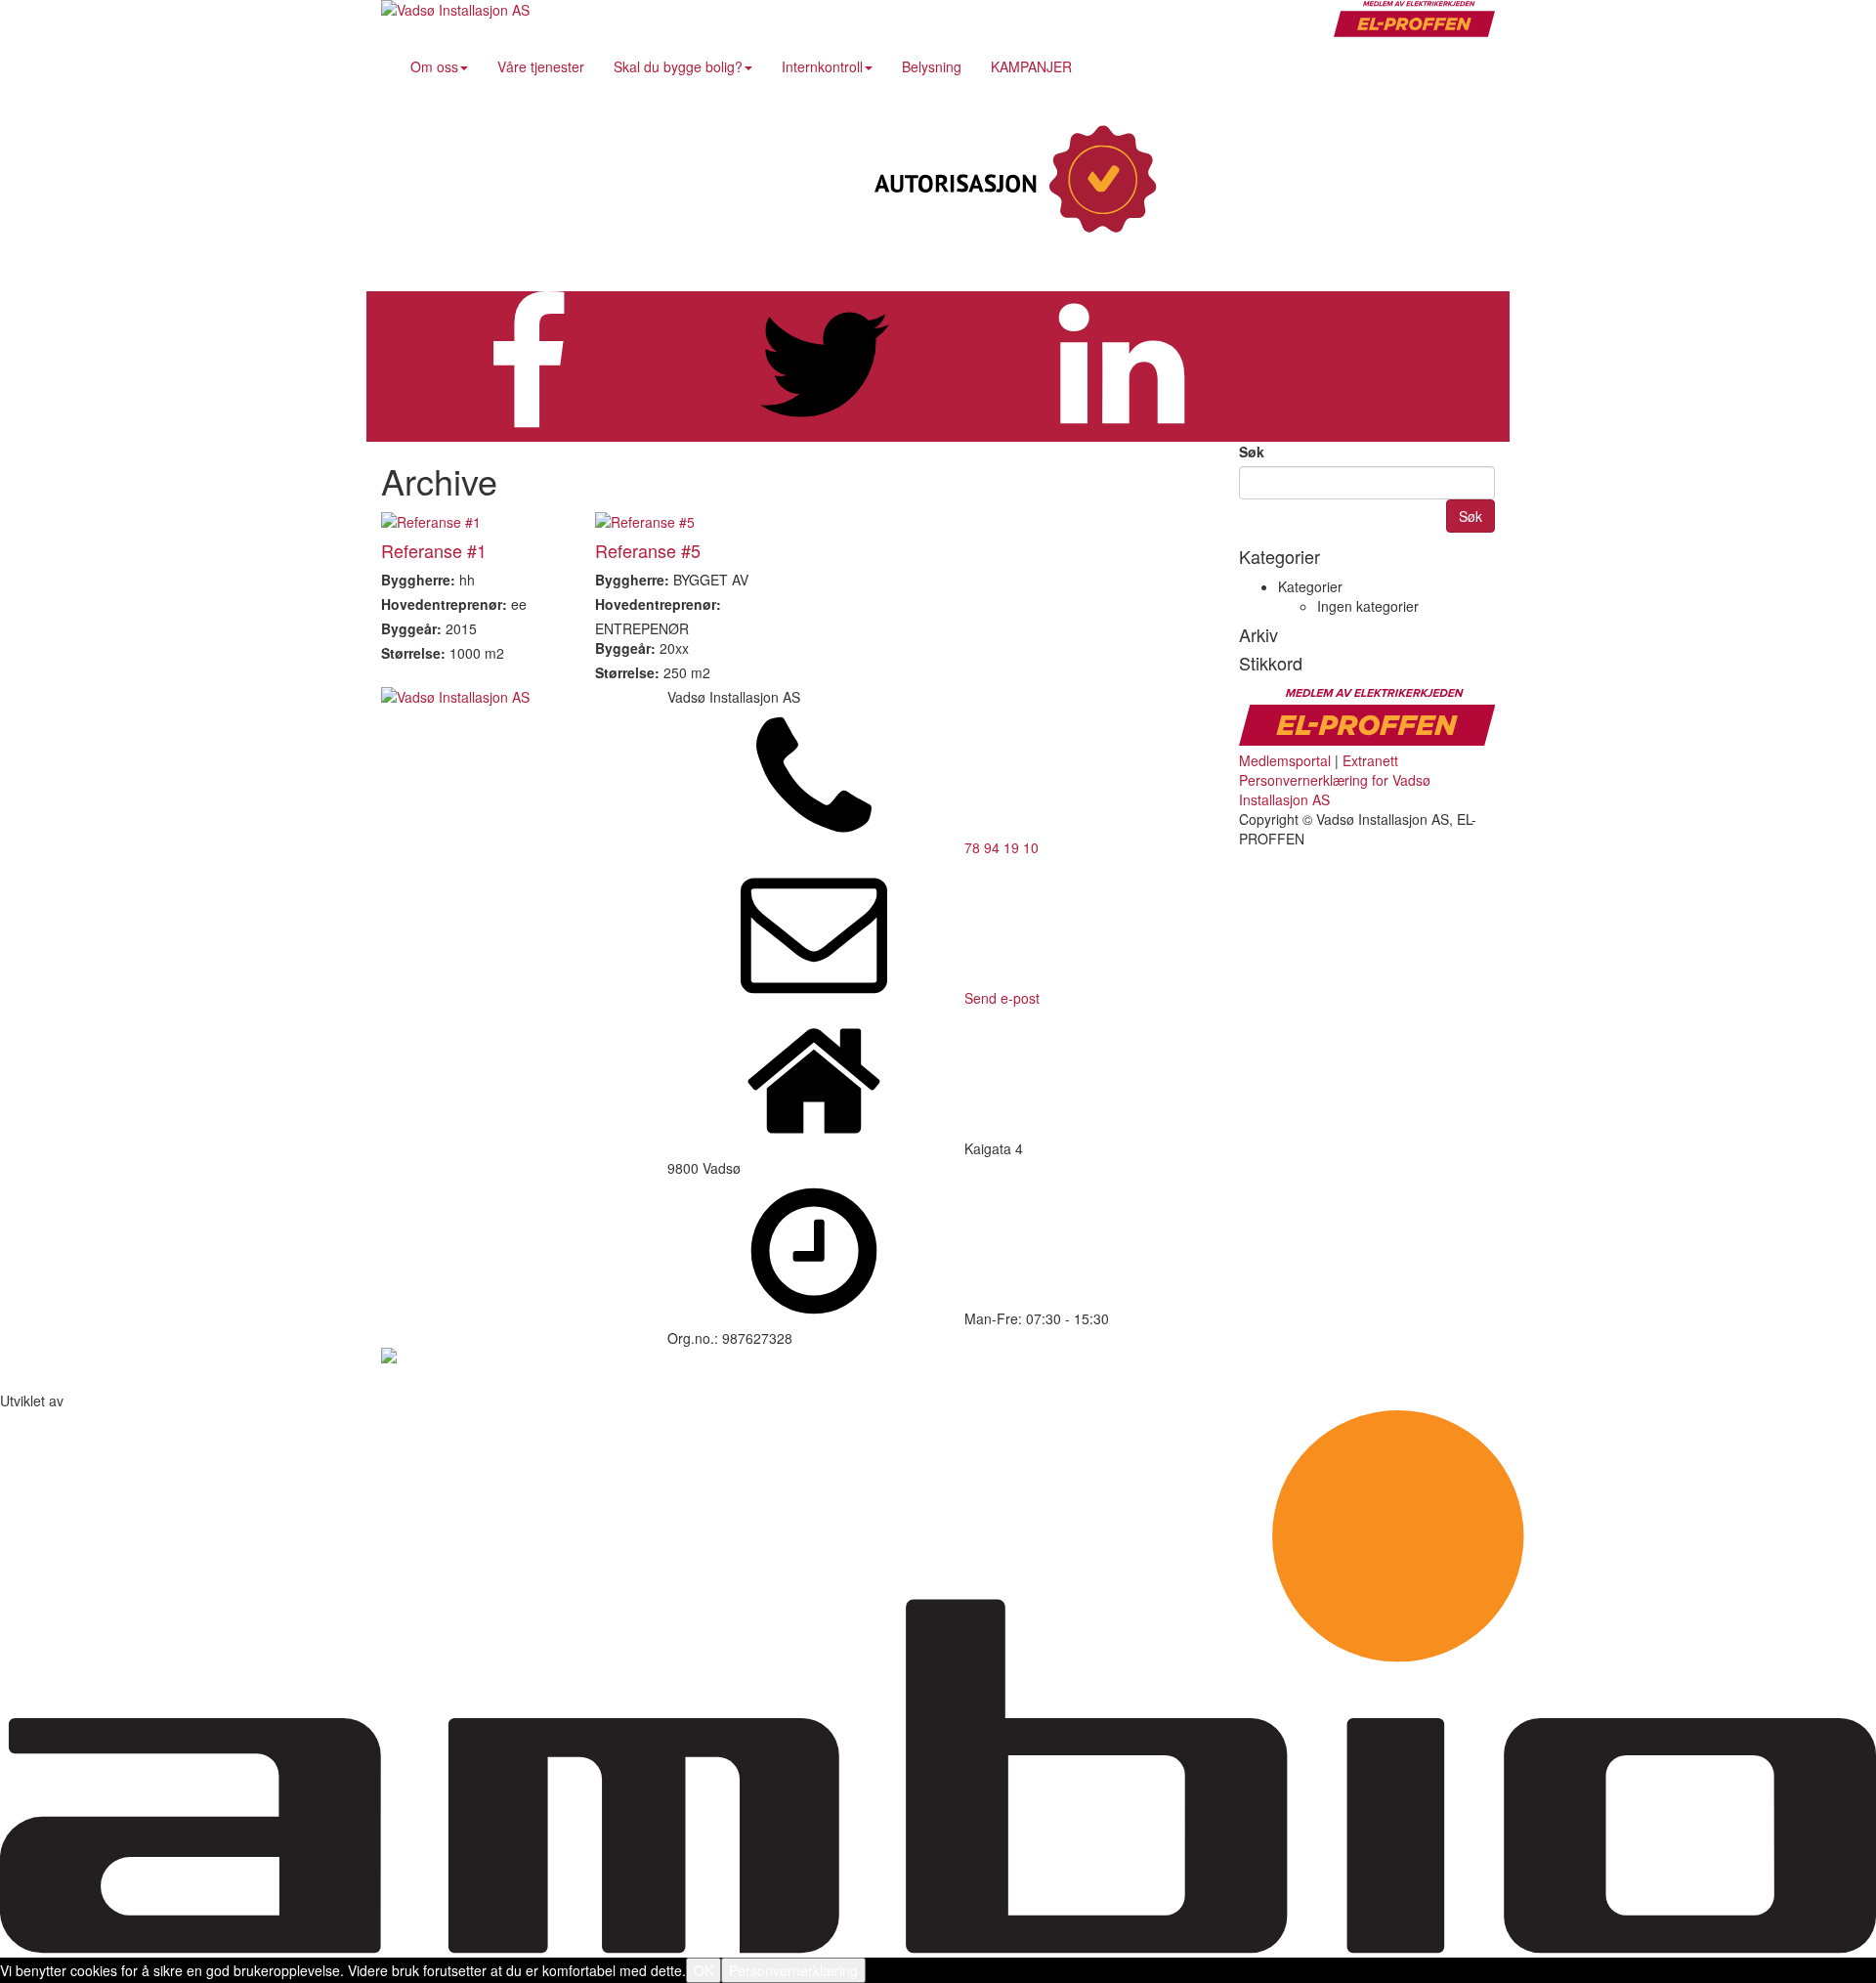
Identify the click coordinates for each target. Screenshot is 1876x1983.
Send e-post (1002, 998)
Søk (1252, 452)
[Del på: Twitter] (825, 432)
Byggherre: (418, 580)
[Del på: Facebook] (528, 432)
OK (703, 1970)
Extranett (1370, 760)
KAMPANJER (1031, 66)
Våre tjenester (541, 66)
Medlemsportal (1285, 760)
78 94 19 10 (1002, 847)
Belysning (932, 66)
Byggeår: (411, 628)
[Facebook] (1334, 181)
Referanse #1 (434, 550)
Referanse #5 (648, 550)
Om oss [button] (434, 66)
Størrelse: (413, 653)
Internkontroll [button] (822, 66)
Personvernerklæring (793, 1970)
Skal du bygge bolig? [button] (678, 66)
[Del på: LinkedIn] (1122, 432)
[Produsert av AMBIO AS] (938, 1948)
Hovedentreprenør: (444, 604)
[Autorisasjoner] (1011, 181)
